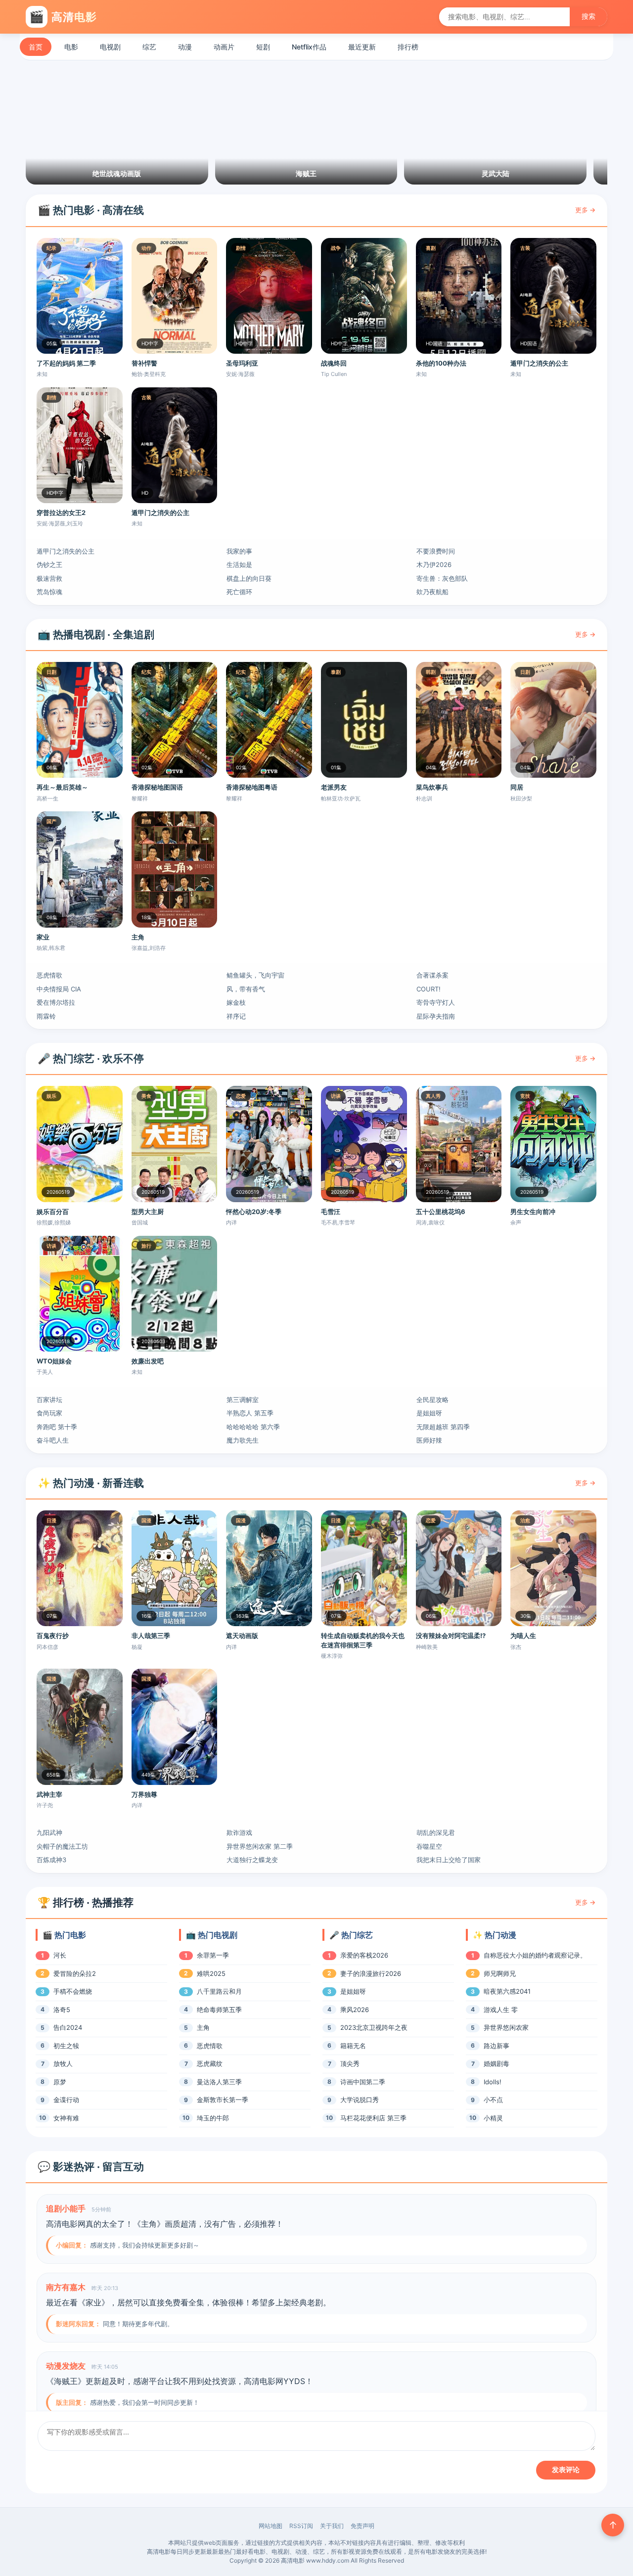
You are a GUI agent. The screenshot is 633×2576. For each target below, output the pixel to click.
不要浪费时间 (436, 551)
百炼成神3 (51, 1860)
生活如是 (239, 564)
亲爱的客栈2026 (364, 1955)
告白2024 (68, 2027)
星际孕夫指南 (436, 1016)
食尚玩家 (49, 1413)
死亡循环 (239, 592)
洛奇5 (62, 2010)
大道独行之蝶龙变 (252, 1860)
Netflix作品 (309, 47)
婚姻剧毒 (497, 2063)
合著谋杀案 (432, 975)
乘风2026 (355, 2010)
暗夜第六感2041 (507, 1991)
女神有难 (66, 2118)
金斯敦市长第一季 (223, 2100)
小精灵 (493, 2118)
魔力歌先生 (243, 1440)
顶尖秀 (350, 2063)
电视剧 (110, 47)
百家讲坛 (49, 1400)
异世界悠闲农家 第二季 (260, 1846)
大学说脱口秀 (360, 2100)
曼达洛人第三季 (219, 2082)
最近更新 (362, 47)
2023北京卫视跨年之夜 (374, 2027)
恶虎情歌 (49, 975)
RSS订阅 (301, 2526)
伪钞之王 (49, 564)
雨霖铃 (46, 1016)
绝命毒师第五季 (219, 2010)
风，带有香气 (246, 989)
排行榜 (408, 47)
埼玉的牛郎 (213, 2118)
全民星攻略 (432, 1400)
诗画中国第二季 (363, 2082)
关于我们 (332, 2526)
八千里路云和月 (219, 1991)
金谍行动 (66, 2100)
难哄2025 (211, 1973)
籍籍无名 (353, 2046)
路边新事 (497, 2046)
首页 (36, 47)
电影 (71, 47)
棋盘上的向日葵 (249, 578)
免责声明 (362, 2526)
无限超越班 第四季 (443, 1427)
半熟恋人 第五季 (250, 1413)
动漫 (185, 47)
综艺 (149, 47)
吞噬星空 (429, 1846)
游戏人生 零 (501, 2010)
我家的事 (239, 551)
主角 (203, 2027)
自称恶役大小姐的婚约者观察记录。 (535, 1955)
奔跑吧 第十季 (57, 1427)
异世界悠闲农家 (506, 2027)
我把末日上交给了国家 (449, 1860)
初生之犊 (66, 2046)
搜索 (588, 16)
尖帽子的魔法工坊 (62, 1846)
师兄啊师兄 (500, 1973)
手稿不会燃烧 (73, 1991)
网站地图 (271, 2526)
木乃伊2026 (434, 564)
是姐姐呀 (429, 1413)
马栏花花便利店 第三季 (373, 2118)
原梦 (60, 2082)
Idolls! (493, 2082)
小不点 (493, 2100)
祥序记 (236, 1016)
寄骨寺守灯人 (436, 1002)
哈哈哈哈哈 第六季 (253, 1427)
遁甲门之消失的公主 (66, 551)
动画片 (224, 47)
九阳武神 (49, 1832)
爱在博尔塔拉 (56, 1002)
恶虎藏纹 (210, 2063)
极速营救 (49, 578)
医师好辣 (429, 1440)
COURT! (429, 989)
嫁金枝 (236, 1002)
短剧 (263, 47)
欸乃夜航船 (432, 592)
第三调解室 (243, 1400)
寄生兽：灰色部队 (442, 578)
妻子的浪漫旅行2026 (371, 1973)
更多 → (585, 210)
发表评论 (566, 2470)
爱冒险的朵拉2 (75, 1973)
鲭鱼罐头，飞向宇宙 (255, 975)
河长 (60, 1955)
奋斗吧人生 (53, 1440)
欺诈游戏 (239, 1832)
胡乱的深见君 (436, 1832)
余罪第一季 (213, 1955)
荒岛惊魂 (49, 592)
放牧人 (63, 2063)
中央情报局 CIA (59, 989)
